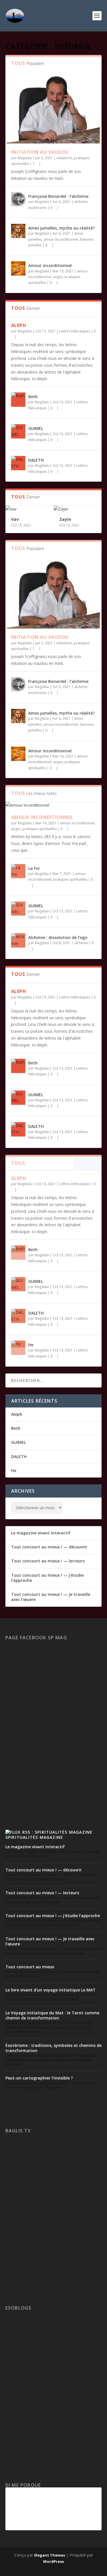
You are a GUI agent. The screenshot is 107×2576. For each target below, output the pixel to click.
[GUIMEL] (18, 431)
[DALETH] (18, 463)
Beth (33, 397)
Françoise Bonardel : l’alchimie (58, 196)
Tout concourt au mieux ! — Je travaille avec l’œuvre (51, 1597)
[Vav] (30, 509)
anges (58, 277)
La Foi (34, 868)
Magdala (25, 158)
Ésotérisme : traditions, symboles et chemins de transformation (53, 2048)
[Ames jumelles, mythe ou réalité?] (18, 231)
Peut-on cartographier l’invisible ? (39, 2078)
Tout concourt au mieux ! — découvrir (49, 1547)
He (31, 1345)
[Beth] (18, 400)
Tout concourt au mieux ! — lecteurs (48, 1561)
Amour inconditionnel (50, 265)
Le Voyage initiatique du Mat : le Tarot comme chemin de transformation (52, 2015)
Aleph (19, 325)
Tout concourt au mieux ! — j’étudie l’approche (47, 1578)
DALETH (36, 460)
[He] (18, 1348)
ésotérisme (37, 208)
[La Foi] (18, 871)
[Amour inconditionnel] (18, 268)
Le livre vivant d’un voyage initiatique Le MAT (51, 1990)
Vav (15, 519)
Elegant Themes (50, 2555)
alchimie (81, 202)
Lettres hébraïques (75, 331)
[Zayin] (78, 509)
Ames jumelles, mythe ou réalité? (61, 228)
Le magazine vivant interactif (41, 1533)
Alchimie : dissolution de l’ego (58, 937)
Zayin (65, 519)
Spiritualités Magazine (34, 1837)
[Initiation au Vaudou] (54, 108)
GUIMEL (36, 428)
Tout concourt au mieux (30, 1967)
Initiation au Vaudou (40, 152)
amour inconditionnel (61, 239)
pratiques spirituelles (40, 829)
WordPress (53, 2561)
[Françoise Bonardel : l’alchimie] (18, 199)
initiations (64, 158)
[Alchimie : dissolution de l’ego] (18, 940)
